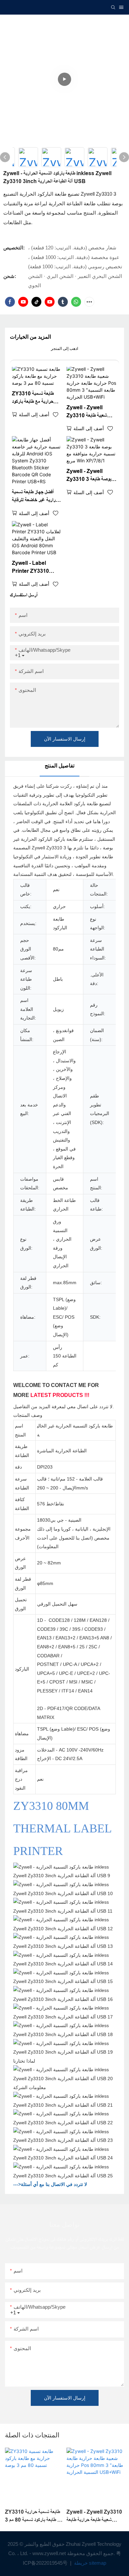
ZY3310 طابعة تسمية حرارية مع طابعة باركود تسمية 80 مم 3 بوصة (33, 398)
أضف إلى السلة (34, 414)
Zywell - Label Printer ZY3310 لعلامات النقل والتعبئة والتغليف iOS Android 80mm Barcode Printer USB (35, 568)
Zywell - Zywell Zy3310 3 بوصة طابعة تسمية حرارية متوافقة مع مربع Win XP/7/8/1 (89, 476)
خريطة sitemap (89, 2563)
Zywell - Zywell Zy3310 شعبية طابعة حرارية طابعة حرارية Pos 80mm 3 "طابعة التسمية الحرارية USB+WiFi (90, 412)
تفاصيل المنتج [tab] (60, 766)
